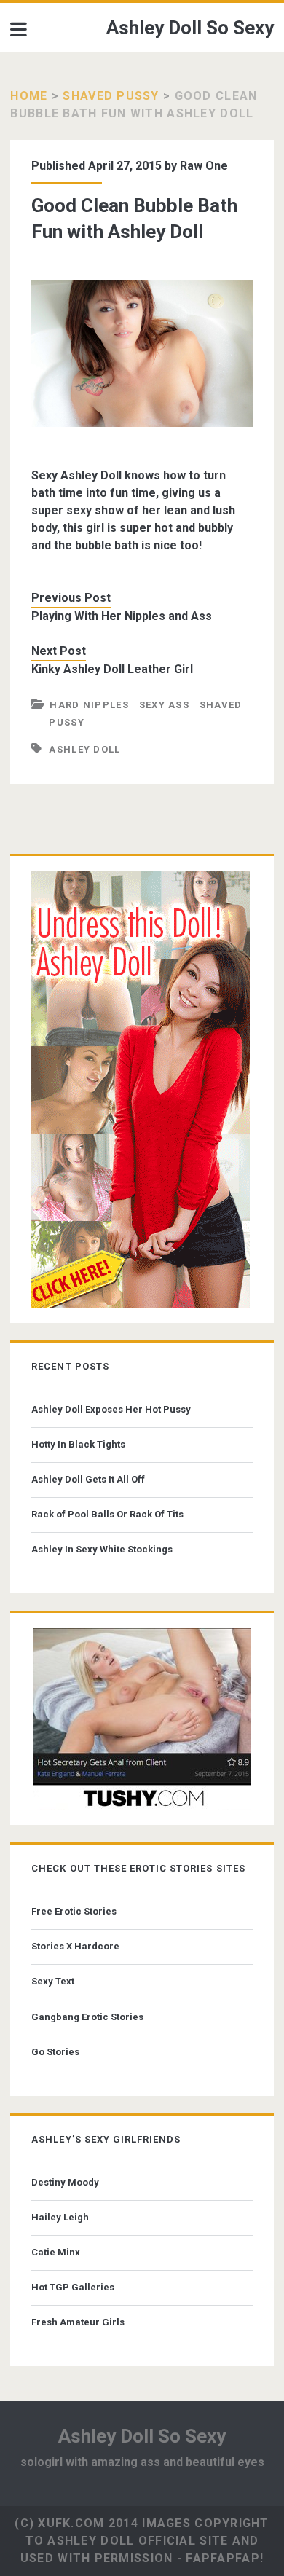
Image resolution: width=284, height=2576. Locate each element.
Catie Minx (56, 2252)
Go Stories (55, 2052)
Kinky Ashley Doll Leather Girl (112, 669)
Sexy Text (53, 1981)
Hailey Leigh (60, 2217)
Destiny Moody (65, 2182)
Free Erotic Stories (74, 1911)
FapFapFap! (225, 2558)
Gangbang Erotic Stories (87, 2017)
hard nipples (89, 705)
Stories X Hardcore (75, 1946)
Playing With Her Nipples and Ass (122, 616)
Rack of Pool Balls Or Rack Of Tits (107, 1514)
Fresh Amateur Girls (78, 2322)
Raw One (204, 166)
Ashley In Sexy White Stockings (102, 1549)
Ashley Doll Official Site (138, 2541)
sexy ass (164, 705)
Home (29, 96)
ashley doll (84, 749)
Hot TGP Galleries (73, 2287)
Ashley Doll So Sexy (190, 28)
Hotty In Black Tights (78, 1444)
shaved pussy (111, 96)
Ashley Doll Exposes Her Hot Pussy (111, 1409)
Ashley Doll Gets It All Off (88, 1479)
